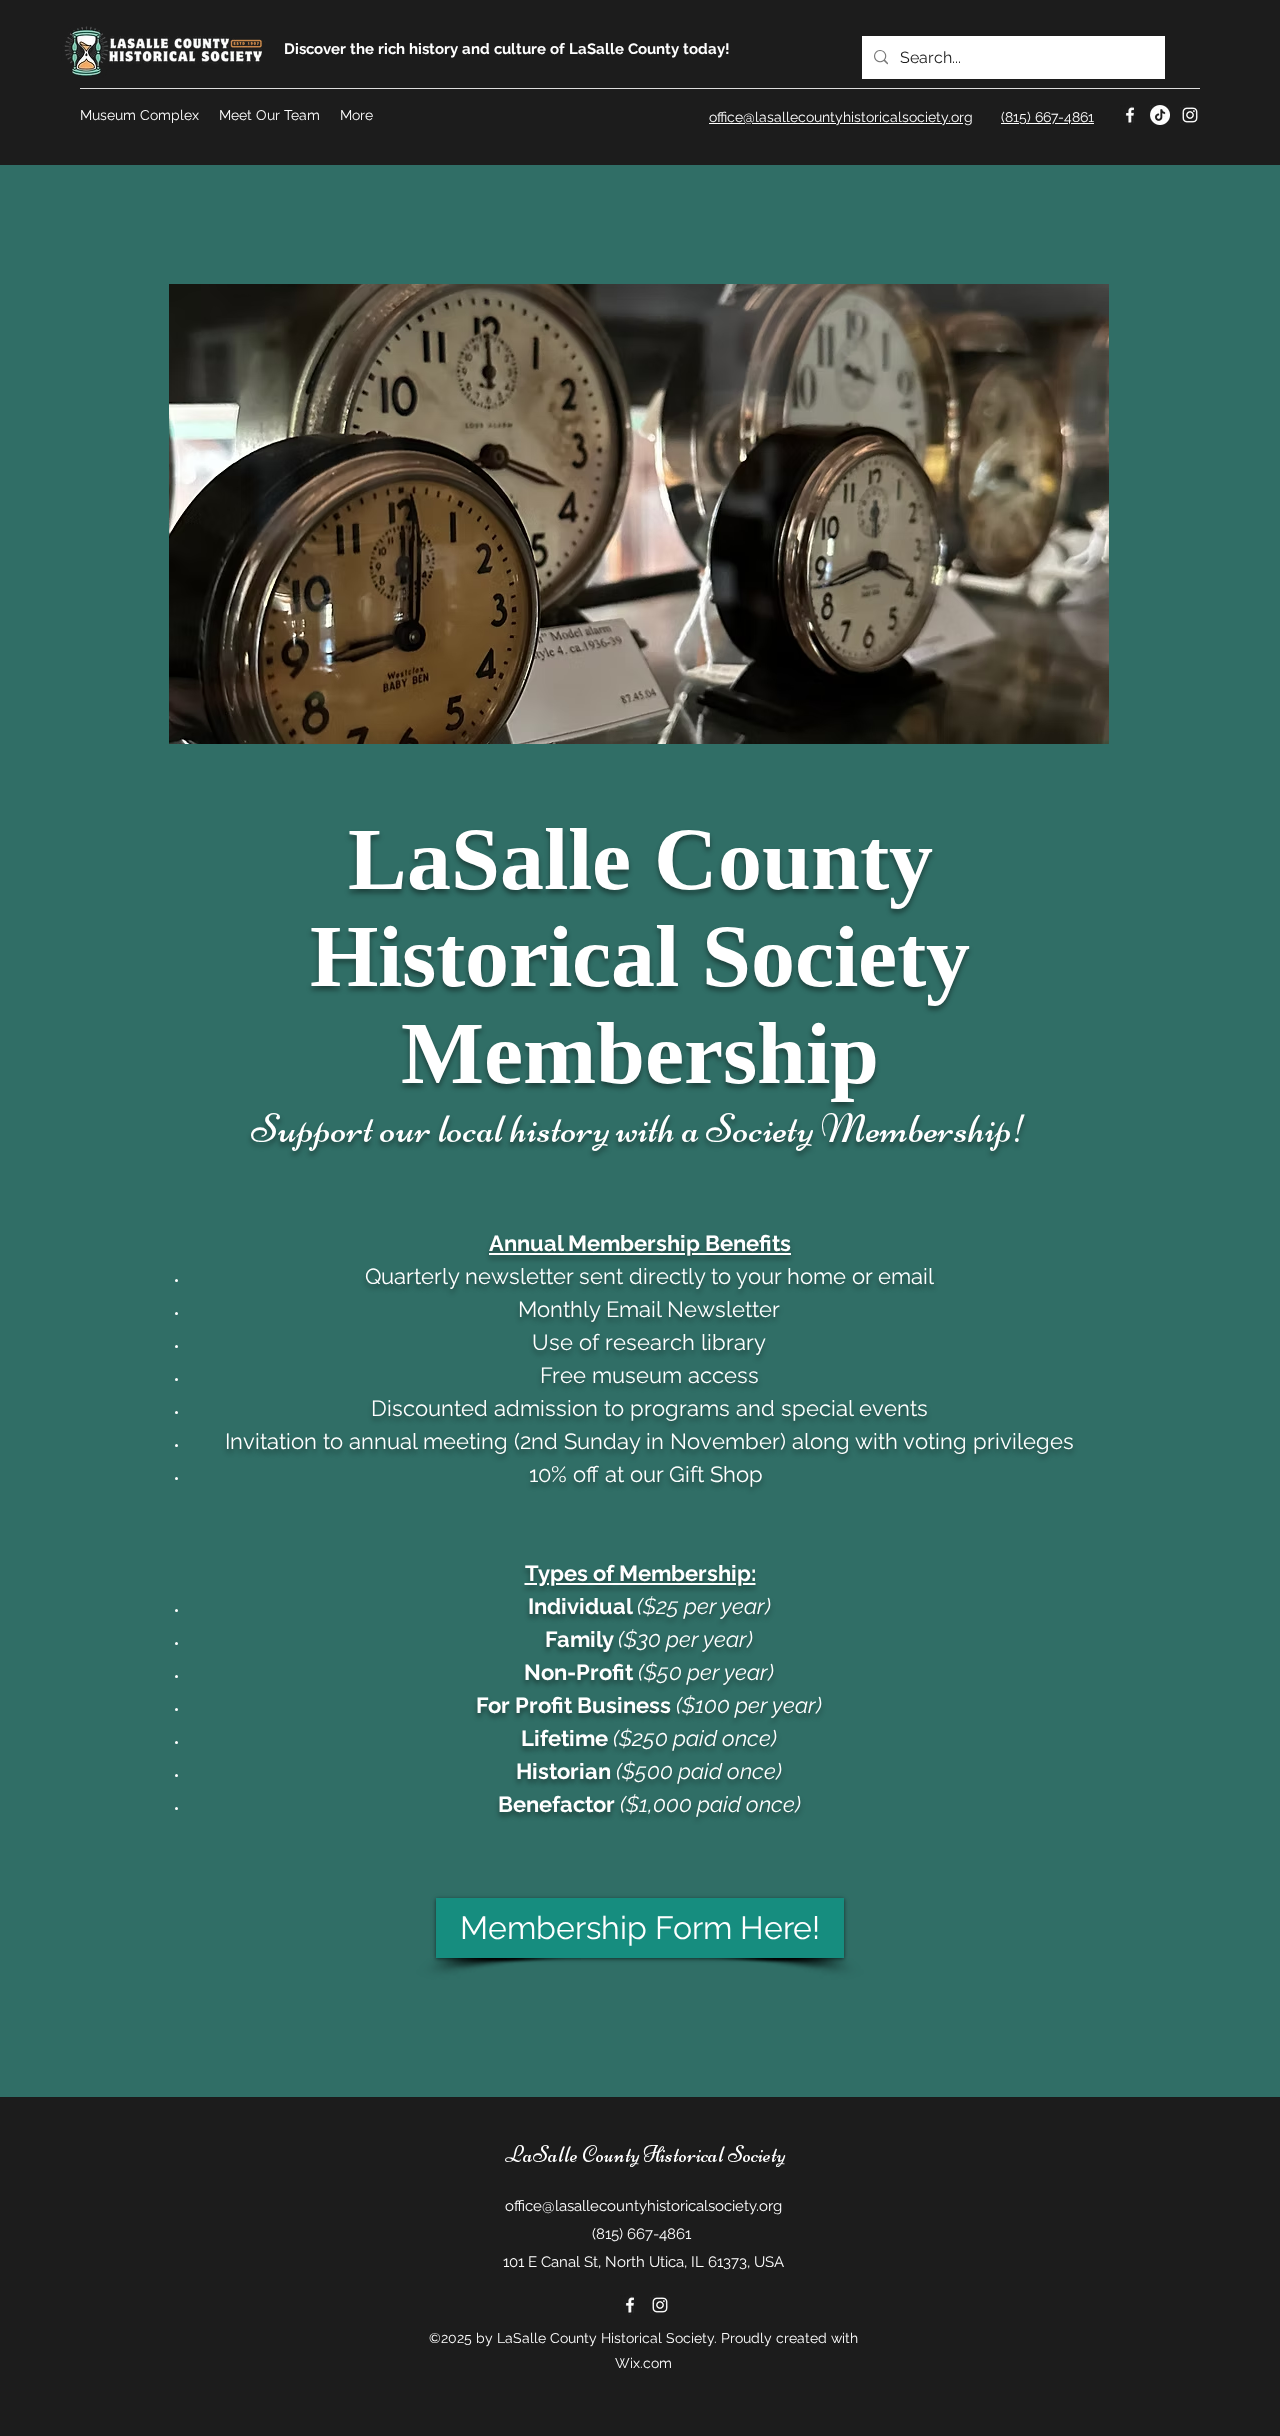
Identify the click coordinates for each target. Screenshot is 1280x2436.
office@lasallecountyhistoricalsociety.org (643, 2206)
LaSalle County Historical (614, 2155)
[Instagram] (1190, 115)
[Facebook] (1130, 115)
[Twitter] (1160, 115)
